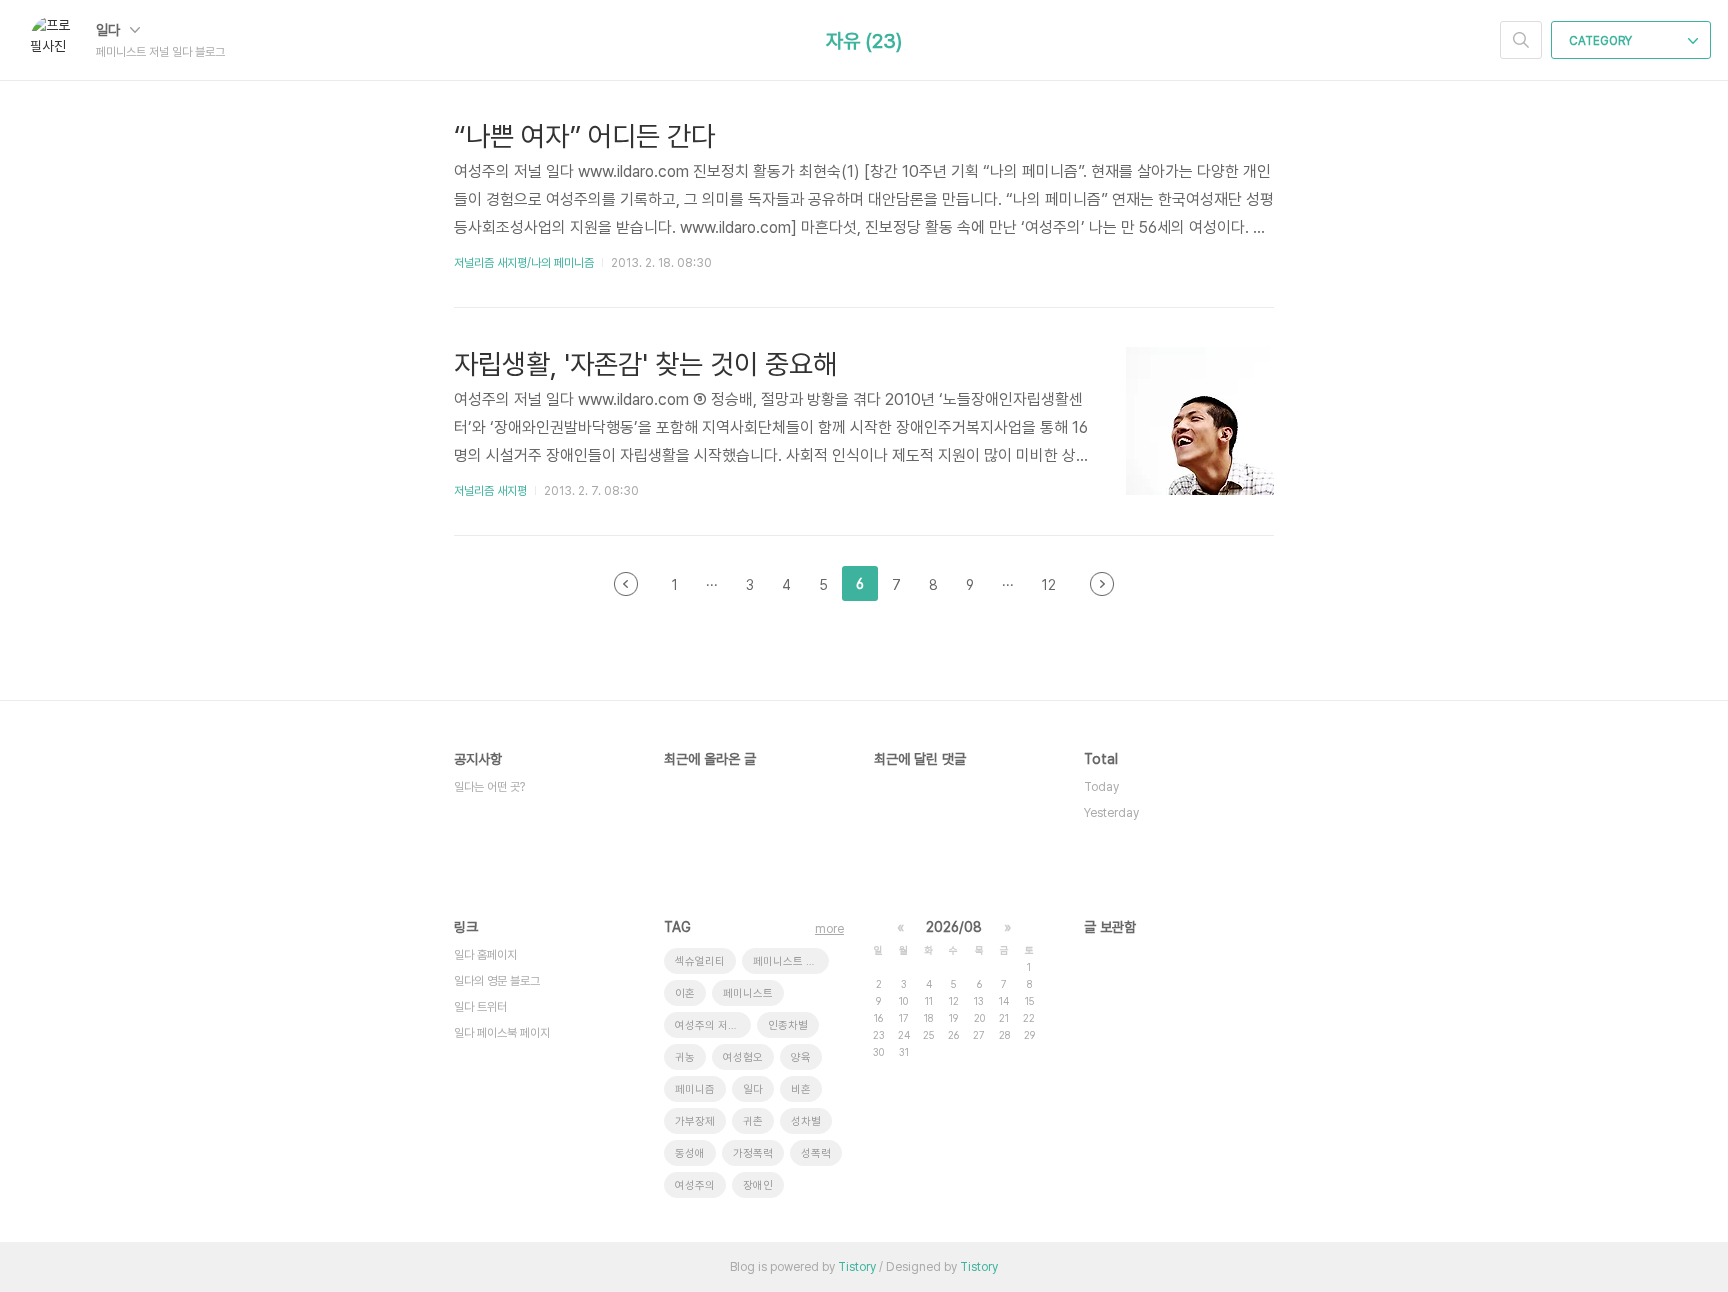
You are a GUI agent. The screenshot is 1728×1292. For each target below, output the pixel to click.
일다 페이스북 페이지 (502, 1033)
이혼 (685, 993)
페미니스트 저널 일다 (791, 961)
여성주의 (695, 1185)
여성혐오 (743, 1057)
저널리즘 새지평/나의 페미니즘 (524, 263)
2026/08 (954, 927)
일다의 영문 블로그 (497, 981)
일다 (110, 30)
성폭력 (816, 1153)
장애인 (758, 1185)
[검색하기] (1521, 40)
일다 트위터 (480, 1007)
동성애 (690, 1153)
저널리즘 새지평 (490, 491)
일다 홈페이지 (485, 955)
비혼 (801, 1089)
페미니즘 (695, 1089)
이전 (626, 584)
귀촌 (753, 1121)
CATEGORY (1602, 41)
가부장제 (695, 1121)
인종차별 (788, 1025)
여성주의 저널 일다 (713, 1025)
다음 (1102, 584)
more (829, 929)
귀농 (685, 1057)
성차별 (806, 1121)
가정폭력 (753, 1153)
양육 (801, 1057)
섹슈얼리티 (700, 961)
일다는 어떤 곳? (489, 787)
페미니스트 (748, 993)
